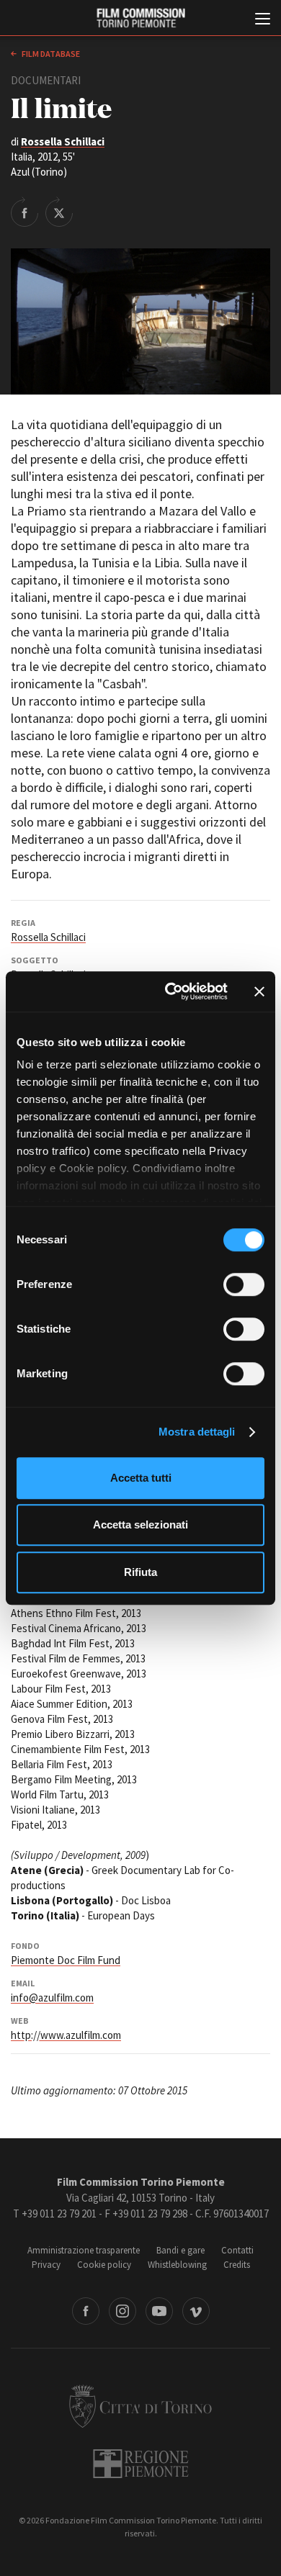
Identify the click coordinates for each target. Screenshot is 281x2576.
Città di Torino (140, 2406)
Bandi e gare (180, 2250)
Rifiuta (140, 1572)
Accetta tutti (141, 1478)
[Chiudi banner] (259, 991)
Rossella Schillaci (63, 141)
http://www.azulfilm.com (66, 2035)
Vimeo (196, 2311)
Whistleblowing (177, 2265)
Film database (50, 54)
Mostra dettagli (197, 1432)
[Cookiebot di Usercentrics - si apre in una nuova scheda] (170, 991)
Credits (237, 2265)
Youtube (159, 2311)
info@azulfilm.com (52, 1998)
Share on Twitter (59, 212)
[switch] (244, 1284)
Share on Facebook (24, 212)
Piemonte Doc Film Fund (66, 1960)
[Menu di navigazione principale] (263, 20)
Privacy (46, 2265)
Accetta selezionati (140, 1525)
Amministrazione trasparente (84, 2250)
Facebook (86, 2311)
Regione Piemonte (141, 2464)
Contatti (237, 2250)
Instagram (122, 2311)
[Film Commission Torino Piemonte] (140, 18)
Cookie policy (104, 2265)
